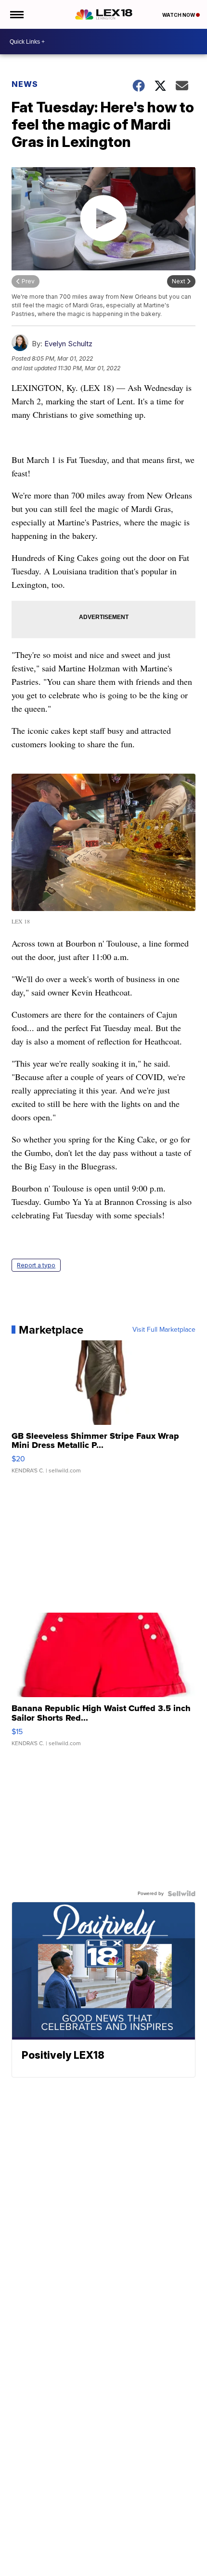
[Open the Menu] (16, 14)
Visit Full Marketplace (164, 1330)
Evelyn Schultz (68, 344)
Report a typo (36, 1265)
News (25, 84)
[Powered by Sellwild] (181, 1894)
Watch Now (179, 15)
